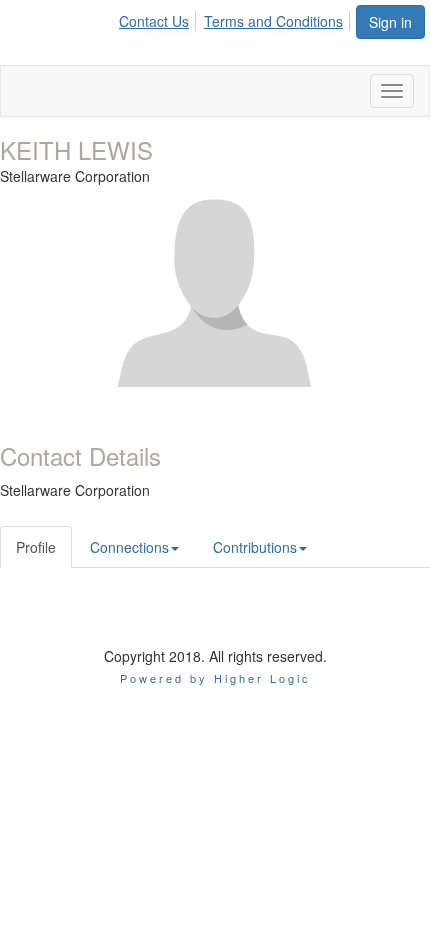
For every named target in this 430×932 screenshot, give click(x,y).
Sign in (390, 22)
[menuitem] (159, 18)
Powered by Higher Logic (215, 678)
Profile (36, 547)
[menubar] (236, 18)
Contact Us (154, 21)
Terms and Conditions (273, 21)
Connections (129, 547)
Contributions (255, 547)
